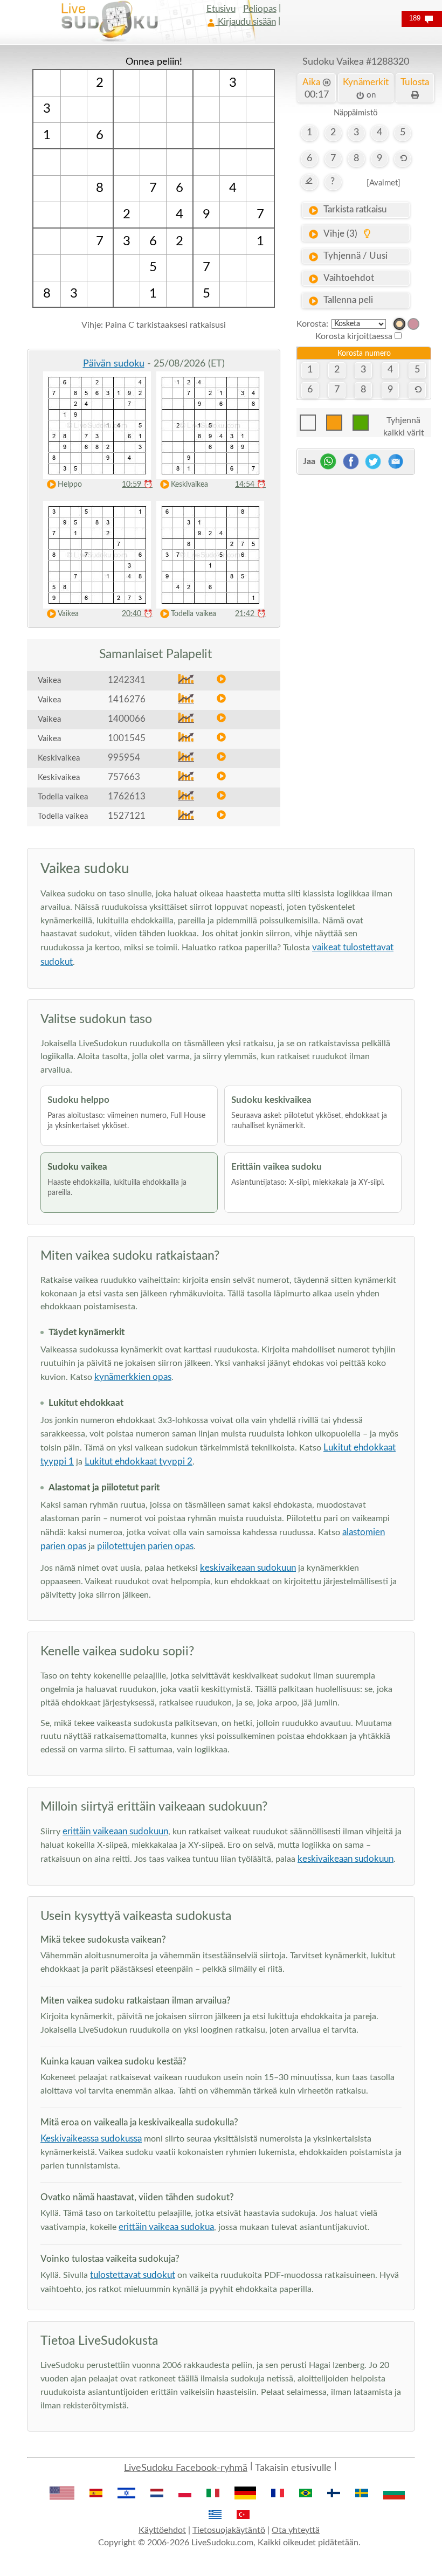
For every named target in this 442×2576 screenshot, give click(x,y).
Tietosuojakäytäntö (229, 2530)
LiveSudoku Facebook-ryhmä (186, 2468)
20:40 (137, 614)
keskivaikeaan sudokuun (248, 1568)
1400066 (127, 719)
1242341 (127, 680)
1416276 (127, 699)
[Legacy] (413, 324)
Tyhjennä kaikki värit (404, 423)
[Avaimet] (384, 183)
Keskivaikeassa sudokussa (91, 2139)
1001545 (127, 738)
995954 (124, 758)
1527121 (127, 816)
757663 (124, 777)
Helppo (70, 485)
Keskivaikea (189, 485)
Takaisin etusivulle (293, 2468)
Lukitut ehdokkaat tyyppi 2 (139, 1462)
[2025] (399, 324)
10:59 (137, 485)
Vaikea (68, 614)
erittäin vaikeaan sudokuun (115, 1831)
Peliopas (260, 9)
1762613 (127, 796)
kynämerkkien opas (133, 1377)
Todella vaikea (194, 614)
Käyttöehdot (162, 2530)
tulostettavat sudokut (133, 2275)
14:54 (250, 485)
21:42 (250, 614)
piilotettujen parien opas (145, 1546)
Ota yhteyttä (296, 2530)
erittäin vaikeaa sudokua (166, 2227)
